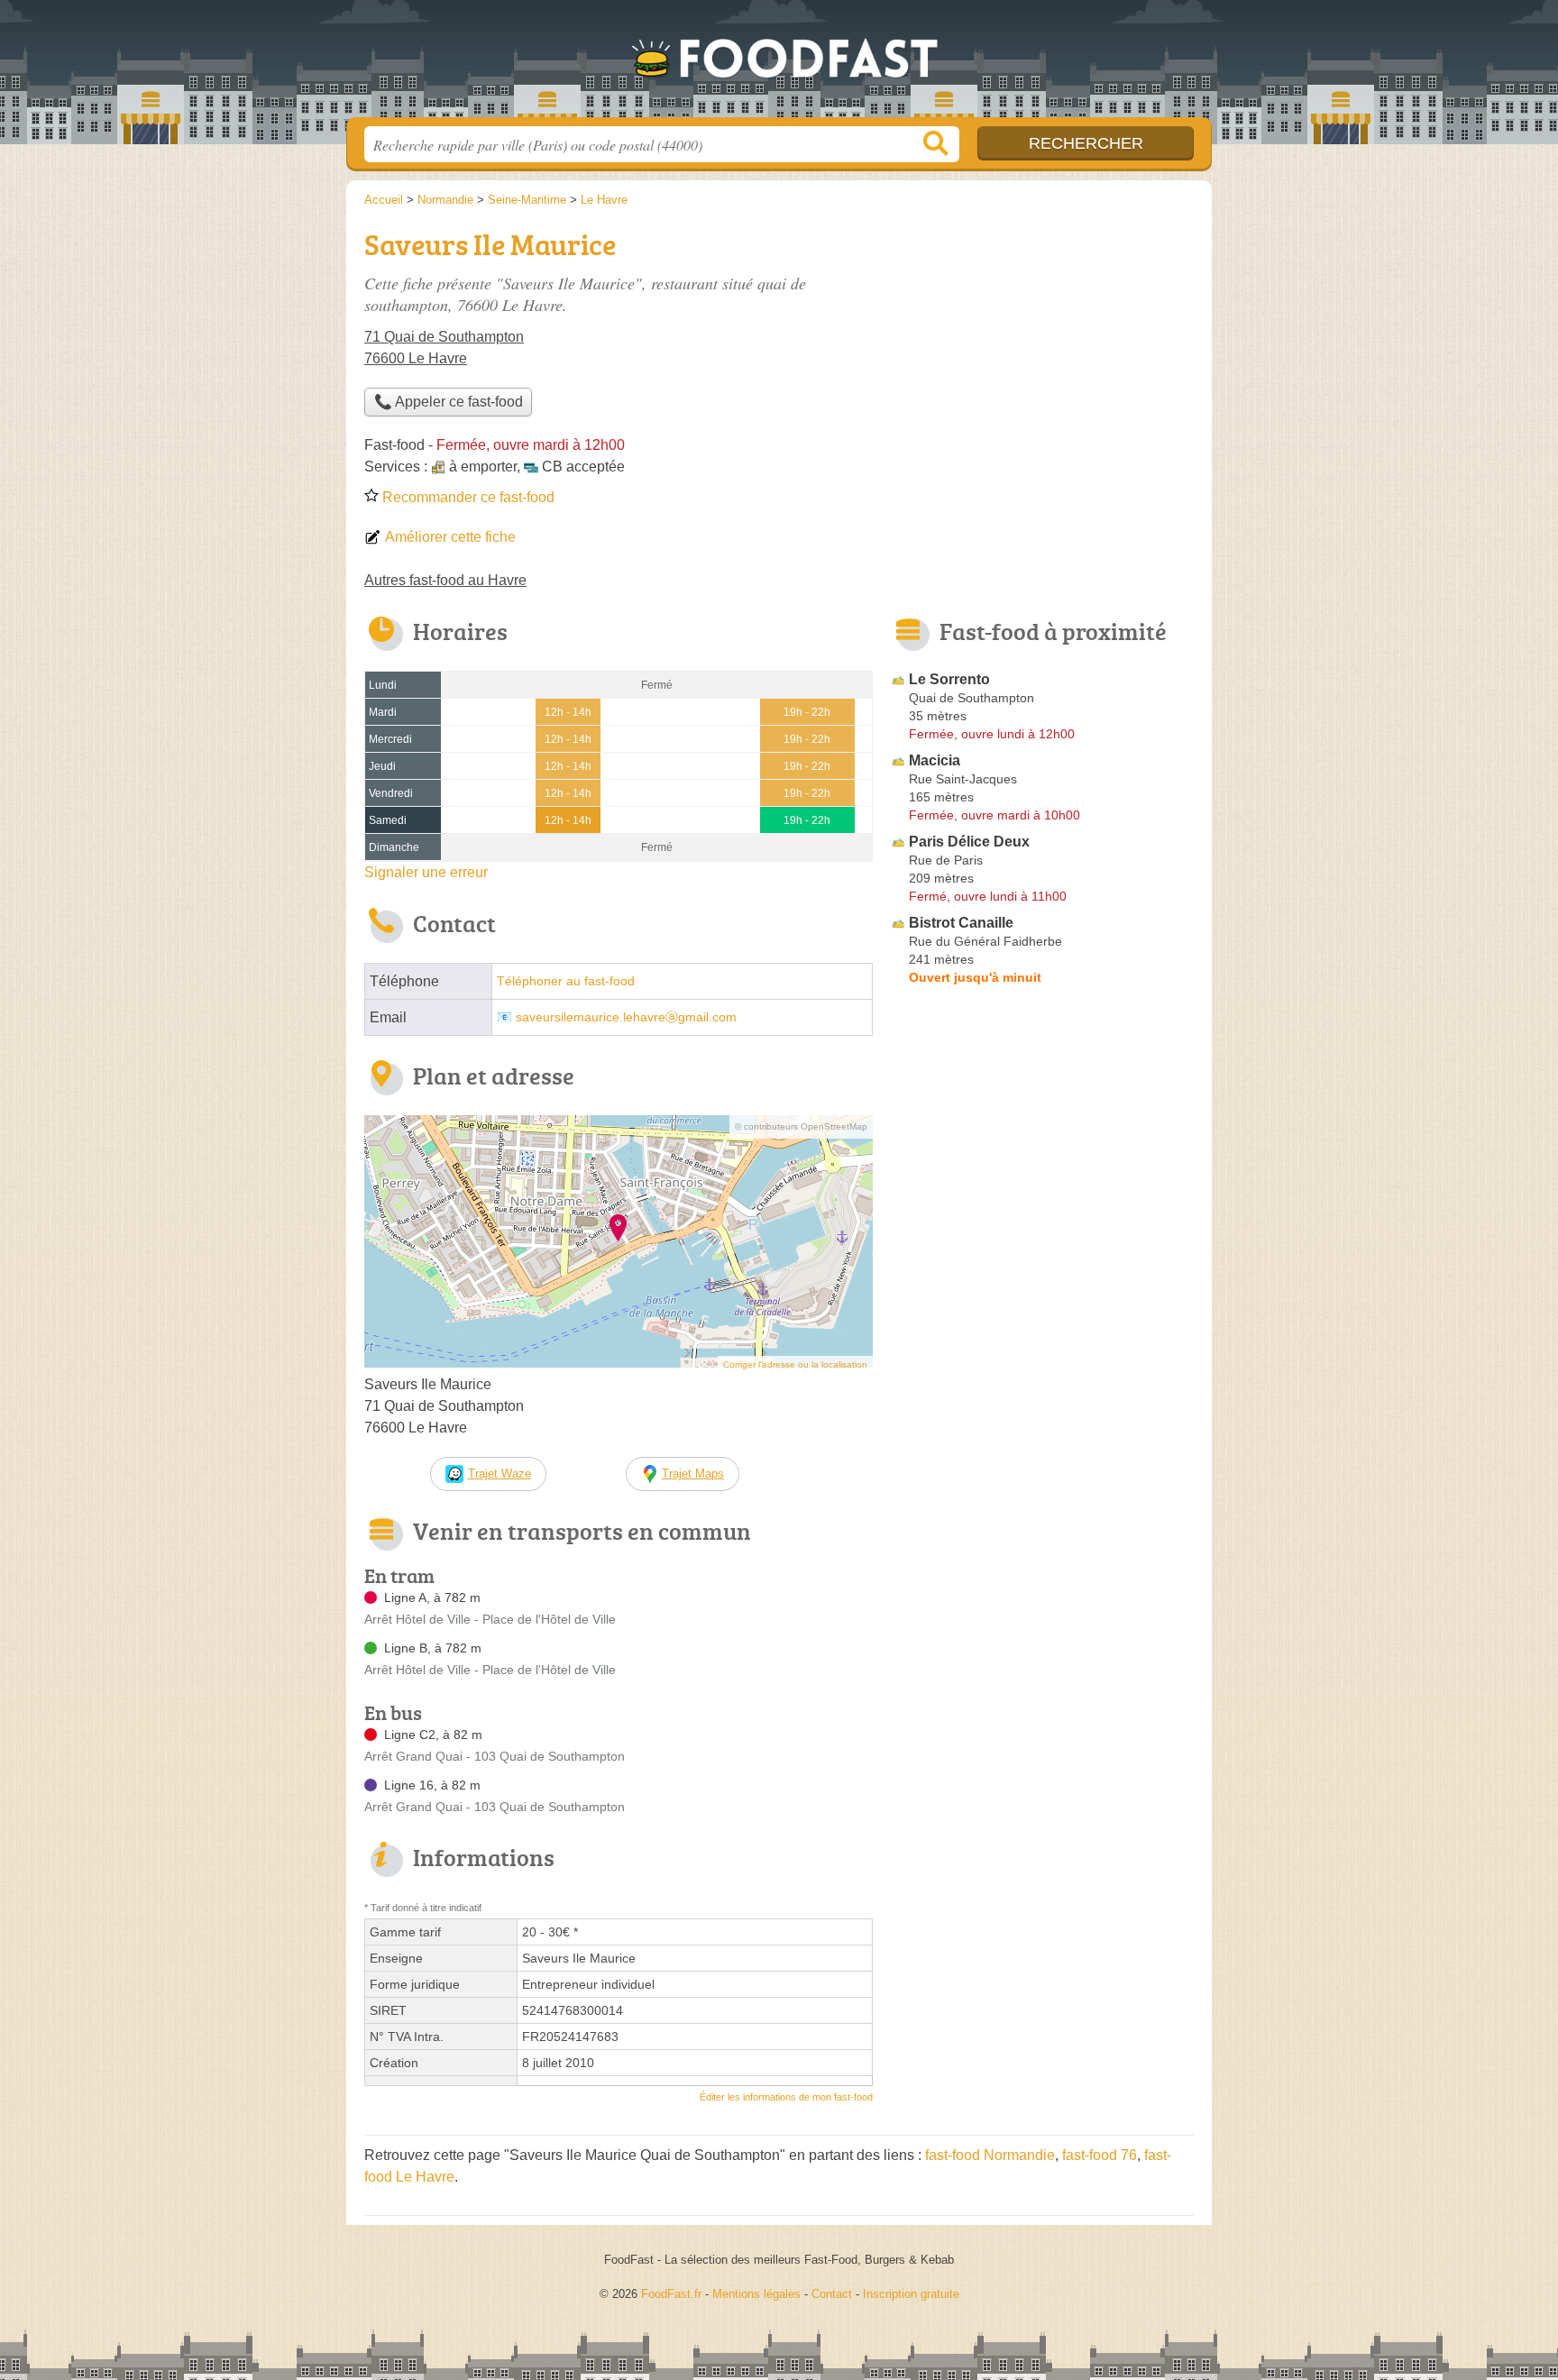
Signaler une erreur (426, 872)
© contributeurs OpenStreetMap (801, 1126)
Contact (832, 2294)
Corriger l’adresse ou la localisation (795, 1364)
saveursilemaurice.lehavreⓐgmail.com (626, 1017)
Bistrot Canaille (961, 923)
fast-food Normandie (990, 2155)
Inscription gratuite (911, 2294)
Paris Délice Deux (969, 842)
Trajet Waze (499, 1474)
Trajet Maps (693, 1474)
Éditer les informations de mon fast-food (786, 2097)
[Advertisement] (1042, 348)
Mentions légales (756, 2294)
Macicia (935, 760)
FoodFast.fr (779, 64)
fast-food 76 (1100, 2155)
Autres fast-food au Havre (445, 580)
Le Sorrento (949, 679)
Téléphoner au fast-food (566, 981)
